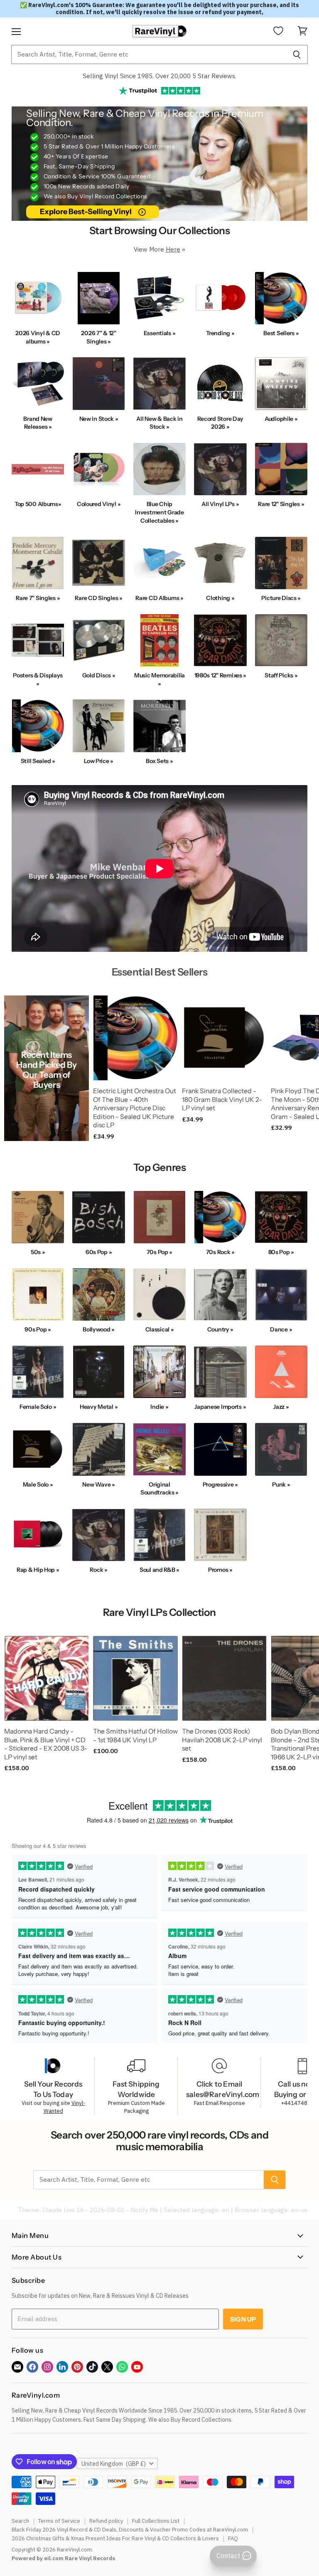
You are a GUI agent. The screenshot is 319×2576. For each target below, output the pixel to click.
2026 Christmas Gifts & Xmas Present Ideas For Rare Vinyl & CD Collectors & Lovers (115, 2538)
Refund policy (106, 2521)
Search (20, 2521)
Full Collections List (156, 2521)
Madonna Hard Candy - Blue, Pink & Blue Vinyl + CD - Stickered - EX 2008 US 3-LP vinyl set (46, 1744)
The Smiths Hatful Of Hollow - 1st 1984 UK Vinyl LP (135, 1736)
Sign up (243, 2319)
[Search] (297, 54)
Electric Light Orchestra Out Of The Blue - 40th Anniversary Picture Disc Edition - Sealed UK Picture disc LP (135, 1108)
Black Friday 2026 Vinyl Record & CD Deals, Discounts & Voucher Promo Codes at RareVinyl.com (130, 2530)
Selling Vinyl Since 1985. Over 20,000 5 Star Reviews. (159, 76)
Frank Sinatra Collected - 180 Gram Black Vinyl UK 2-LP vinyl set (222, 1099)
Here (173, 249)
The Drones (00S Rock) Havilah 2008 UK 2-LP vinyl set (222, 1740)
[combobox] (148, 54)
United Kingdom (114, 2464)
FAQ (233, 2538)
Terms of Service (59, 2521)
